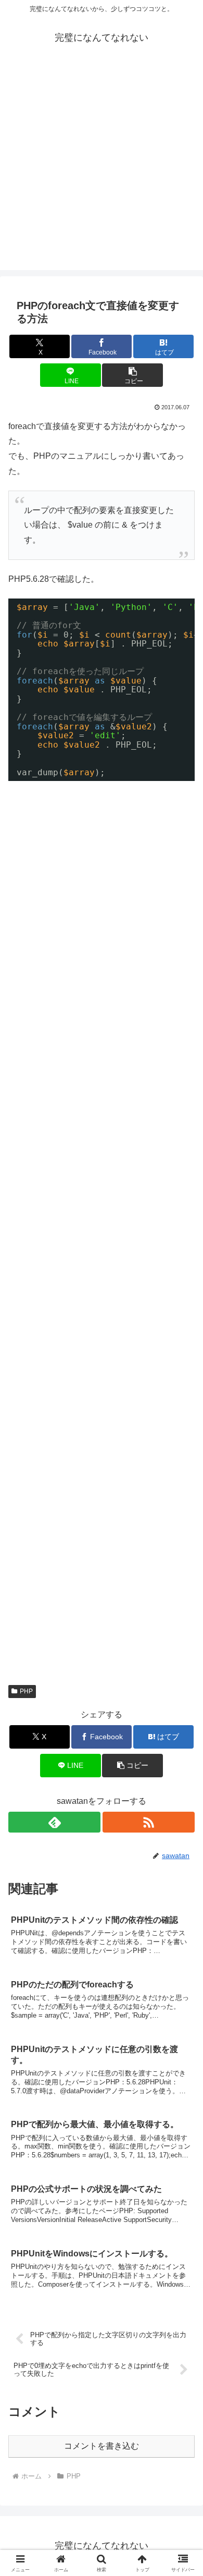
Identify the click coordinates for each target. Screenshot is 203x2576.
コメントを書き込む (102, 2446)
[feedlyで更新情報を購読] (54, 1822)
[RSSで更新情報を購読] (149, 1822)
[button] (132, 375)
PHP (26, 1691)
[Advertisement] (102, 168)
